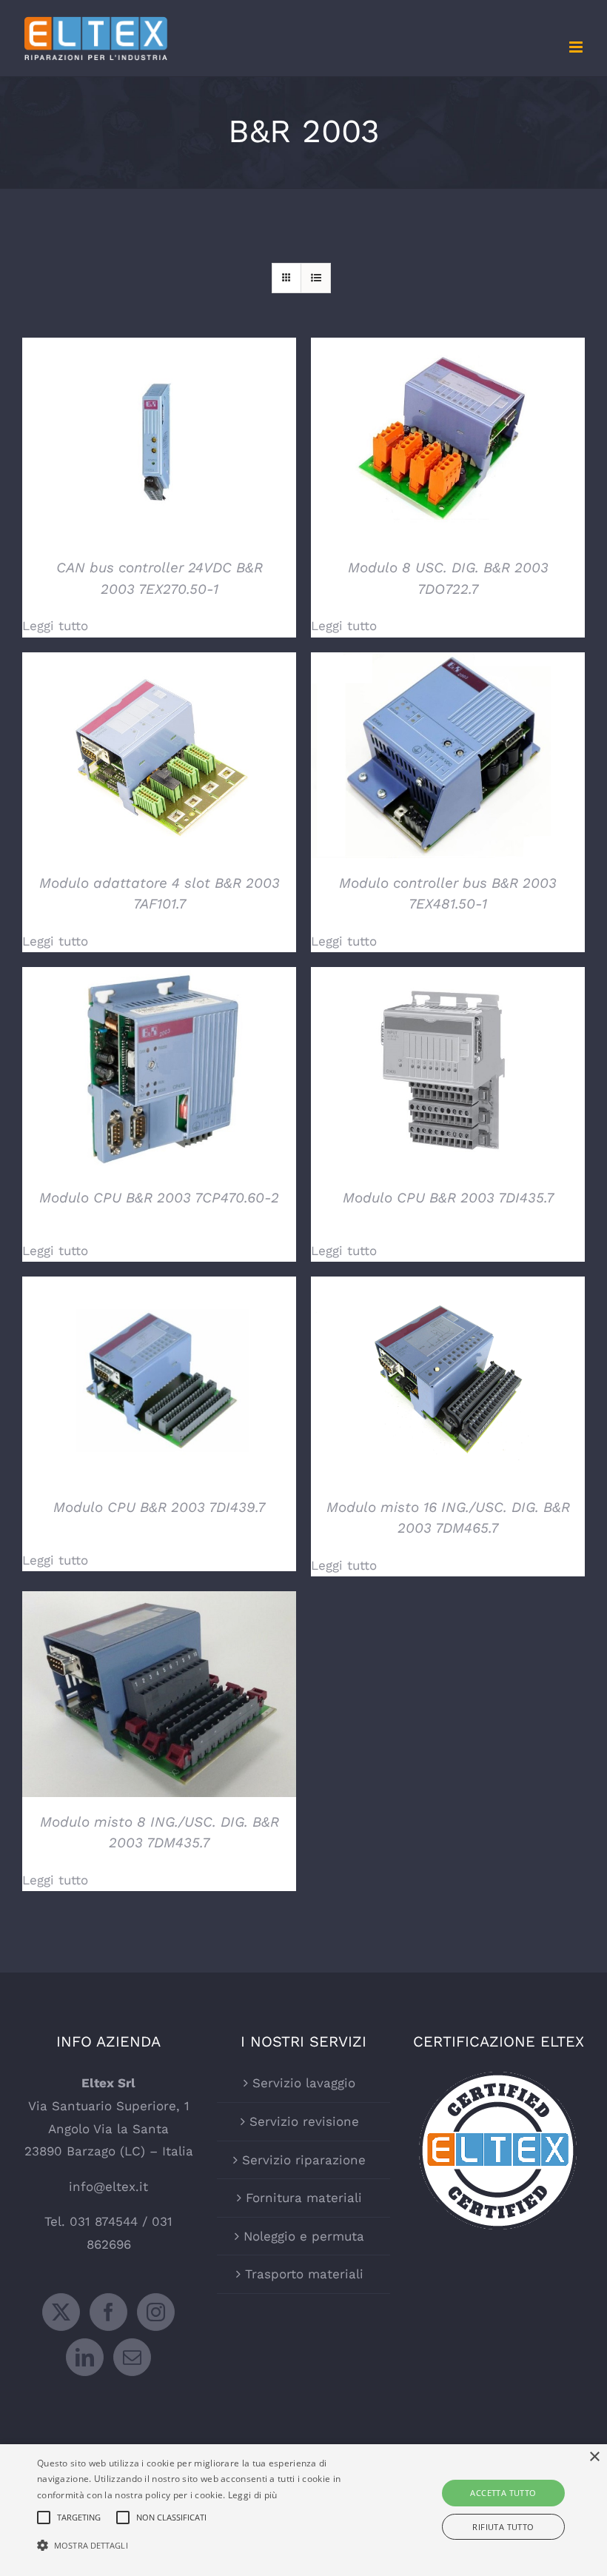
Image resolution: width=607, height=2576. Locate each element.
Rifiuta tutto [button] (503, 2527)
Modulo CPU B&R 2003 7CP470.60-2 (159, 1198)
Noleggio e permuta (304, 2236)
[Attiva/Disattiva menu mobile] (577, 47)
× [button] (594, 2457)
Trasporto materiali (304, 2274)
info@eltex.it (108, 2187)
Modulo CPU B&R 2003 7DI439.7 (159, 1507)
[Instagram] (156, 2312)
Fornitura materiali (304, 2198)
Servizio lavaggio (304, 2083)
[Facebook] (108, 2312)
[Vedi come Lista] (316, 278)
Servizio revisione (304, 2121)
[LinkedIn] (85, 2357)
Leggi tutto (55, 626)
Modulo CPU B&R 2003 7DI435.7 (448, 1198)
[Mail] (132, 2357)
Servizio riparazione (304, 2160)
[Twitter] (61, 2312)
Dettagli (160, 443)
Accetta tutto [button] (503, 2493)
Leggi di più (253, 2495)
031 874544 (104, 2221)
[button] (210, 2546)
